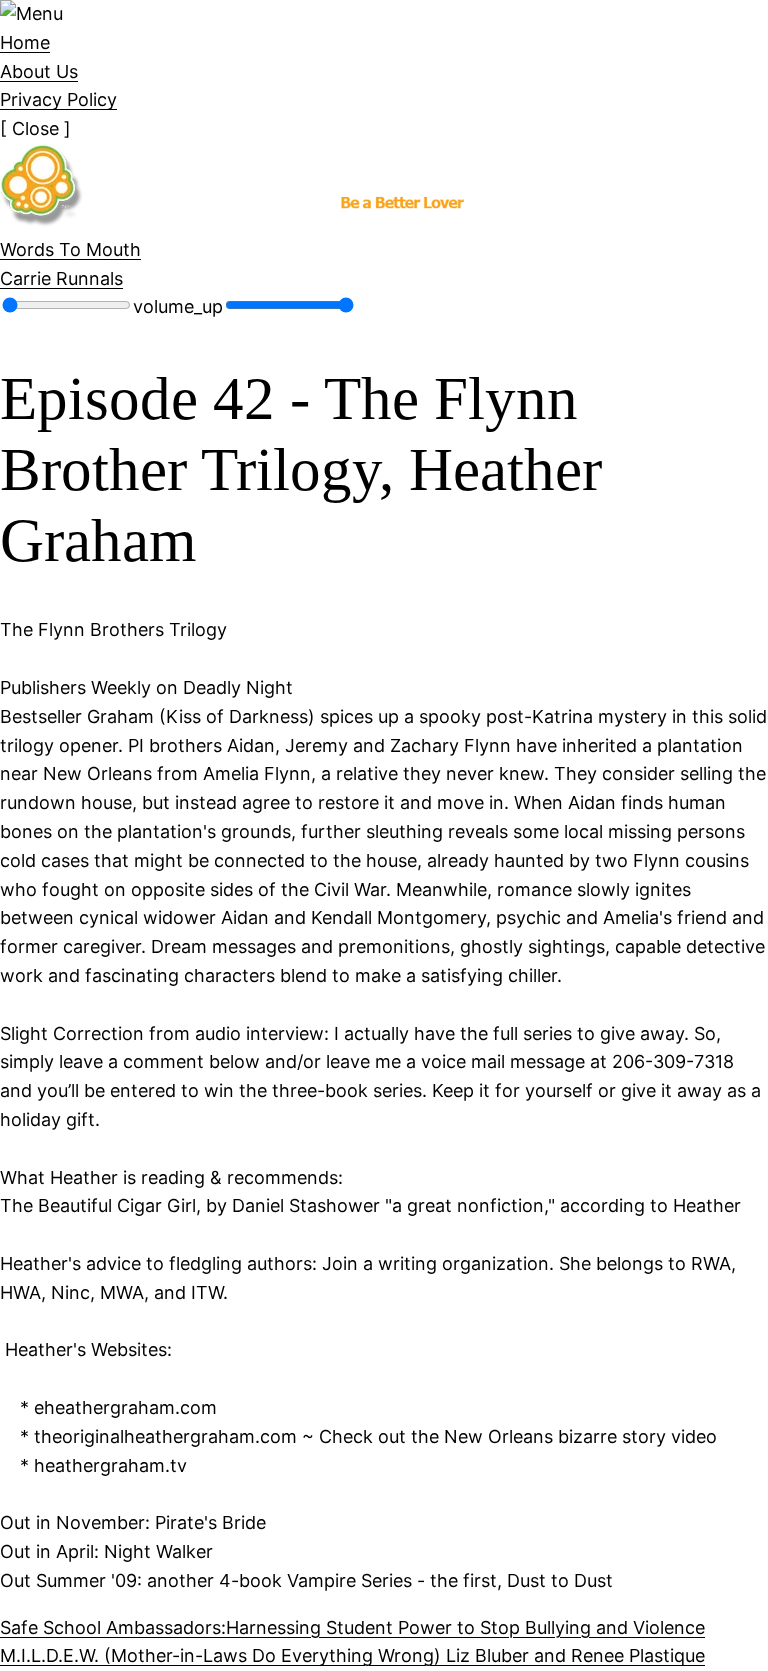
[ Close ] (35, 128)
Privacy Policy (58, 99)
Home (25, 42)
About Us (39, 71)
